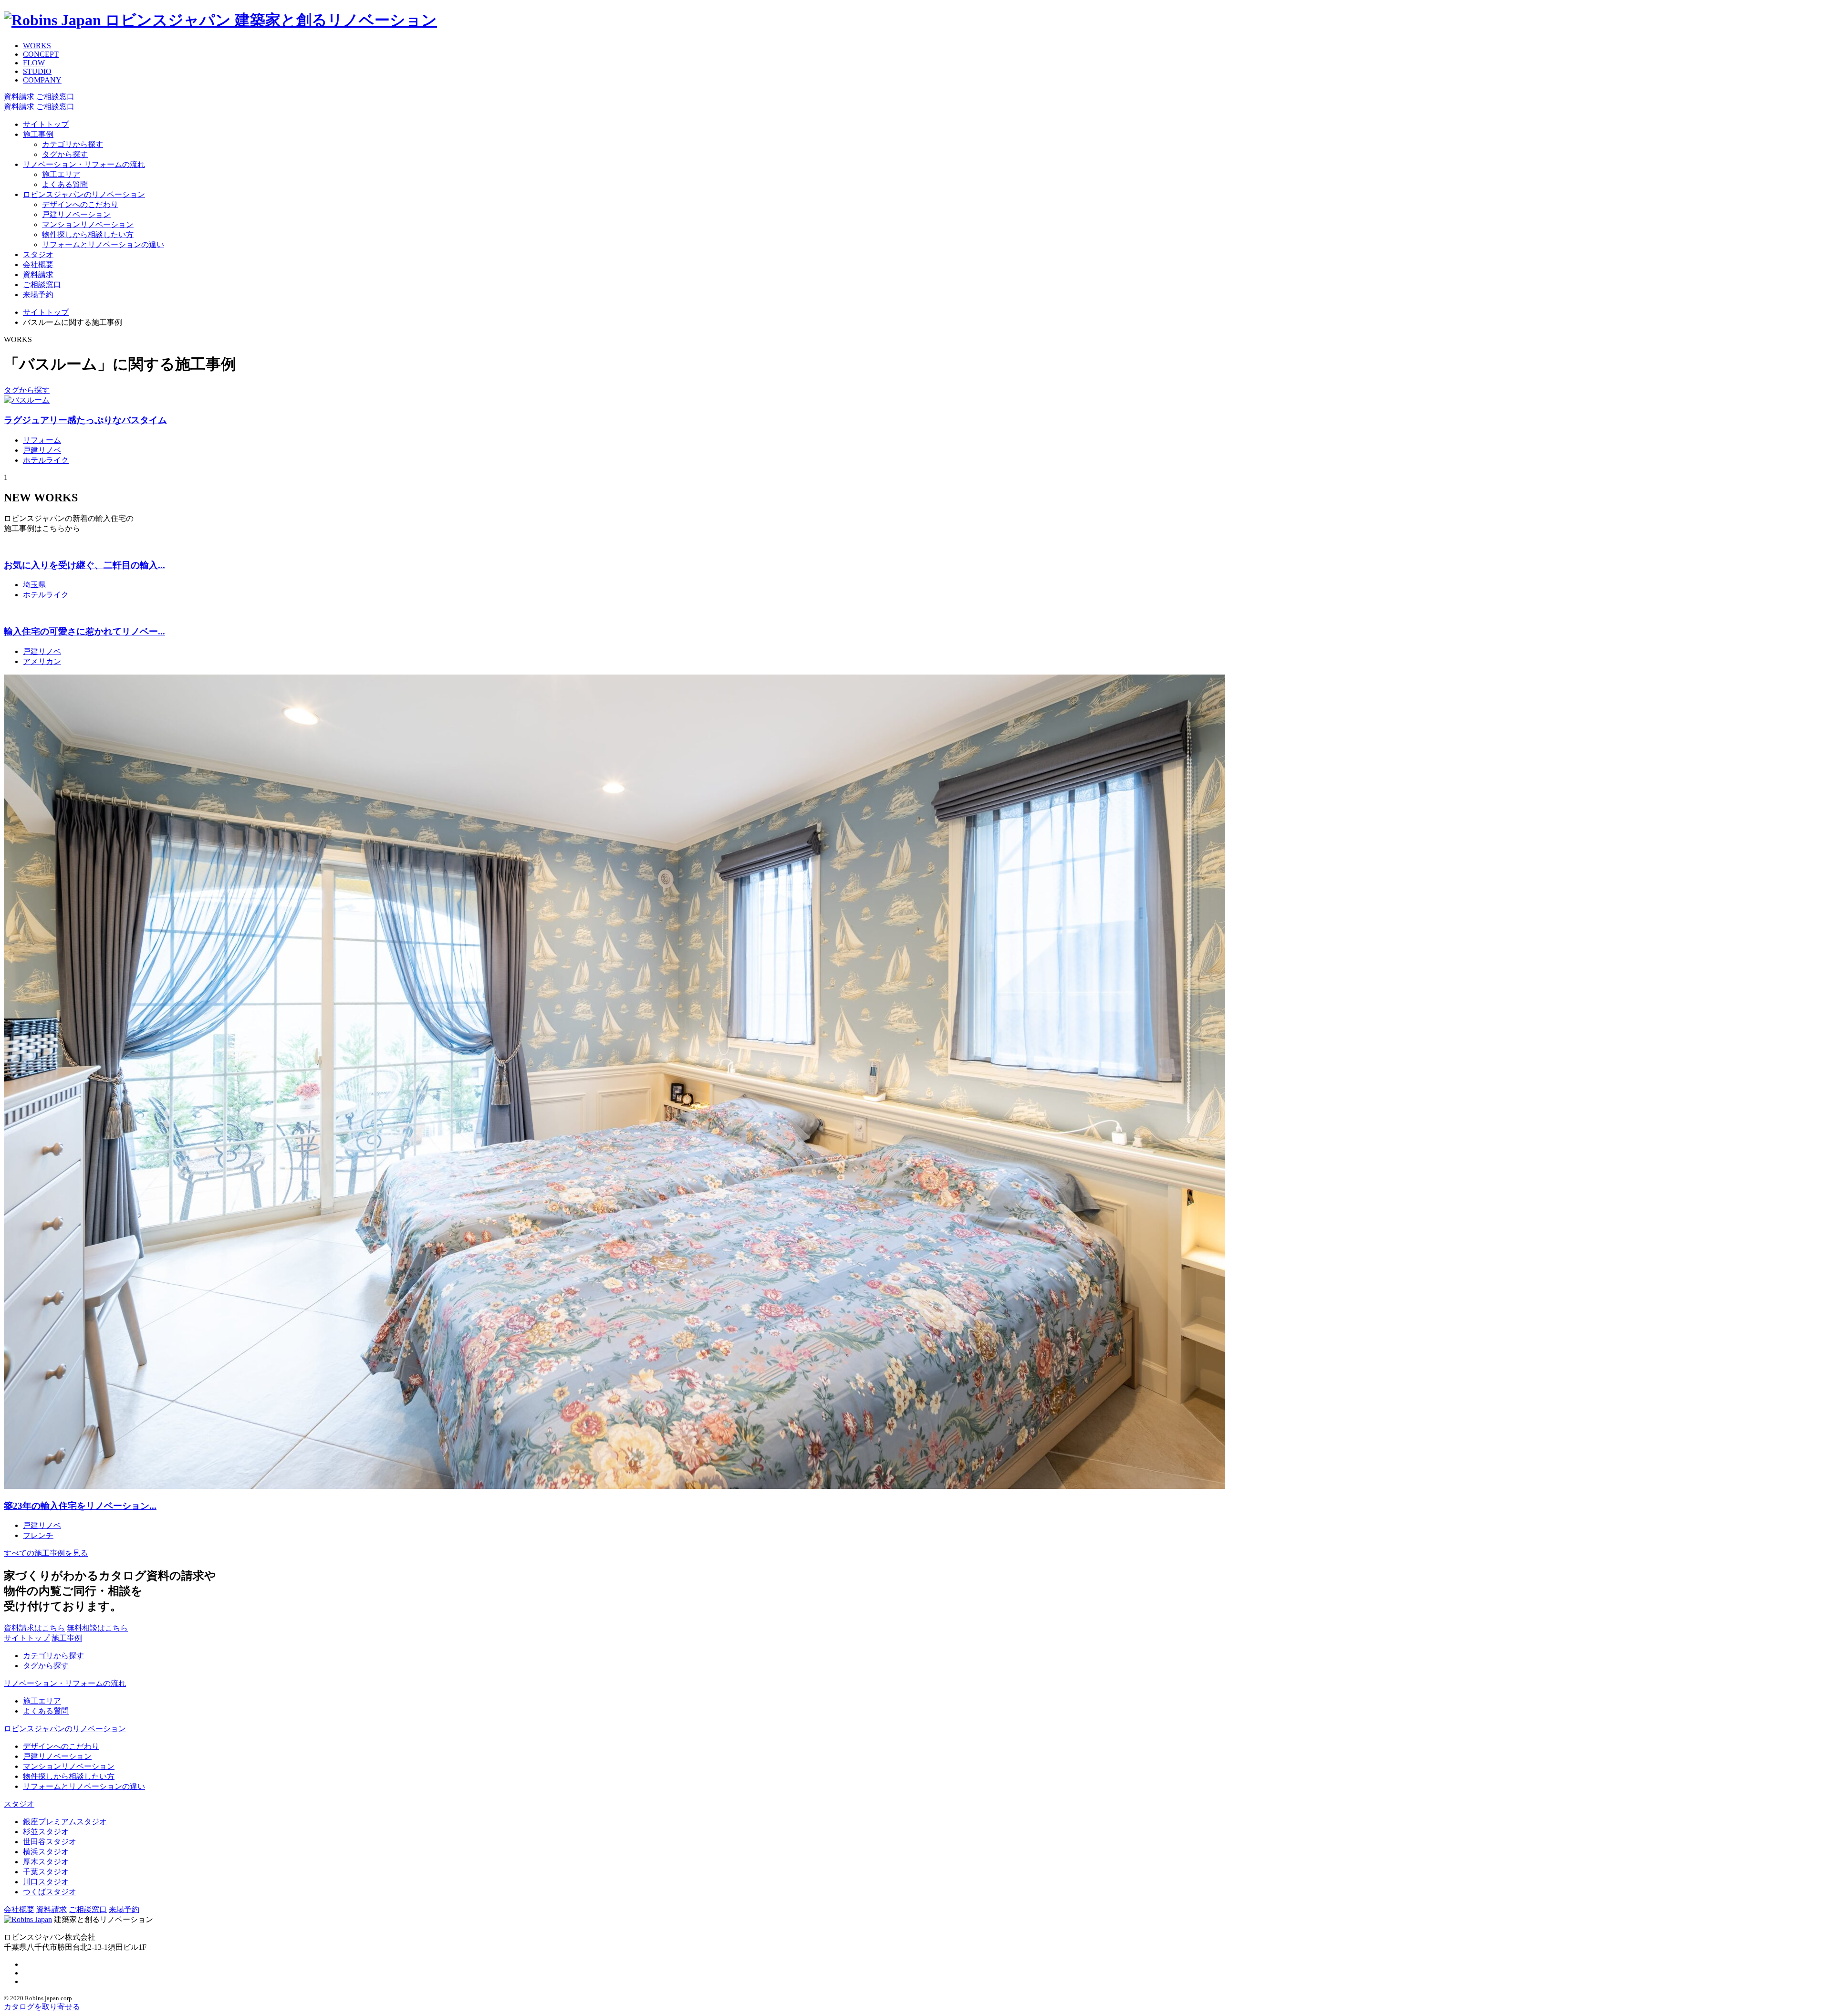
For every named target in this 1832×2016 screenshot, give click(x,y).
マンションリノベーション (88, 224)
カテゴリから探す (73, 144)
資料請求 (38, 275)
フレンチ (38, 1535)
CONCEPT (41, 54)
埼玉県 (34, 585)
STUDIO (37, 71)
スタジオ (38, 255)
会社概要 (38, 265)
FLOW (34, 63)
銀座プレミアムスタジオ (65, 1822)
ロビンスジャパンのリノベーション (84, 194)
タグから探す (65, 154)
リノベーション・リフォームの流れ (84, 164)
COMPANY (42, 80)
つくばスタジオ (50, 1892)
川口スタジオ (46, 1882)
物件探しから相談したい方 (88, 234)
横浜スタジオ (46, 1852)
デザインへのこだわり (80, 204)
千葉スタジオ (46, 1872)
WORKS (37, 46)
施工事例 (38, 134)
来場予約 (38, 295)
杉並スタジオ (46, 1832)
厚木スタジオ (46, 1862)
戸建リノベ (42, 450)
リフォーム (42, 440)
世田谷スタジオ (50, 1842)
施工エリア (61, 174)
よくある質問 (65, 184)
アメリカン (42, 661)
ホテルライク (46, 460)
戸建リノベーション (76, 214)
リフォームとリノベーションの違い (103, 244)
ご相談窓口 (42, 285)
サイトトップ (46, 124)
